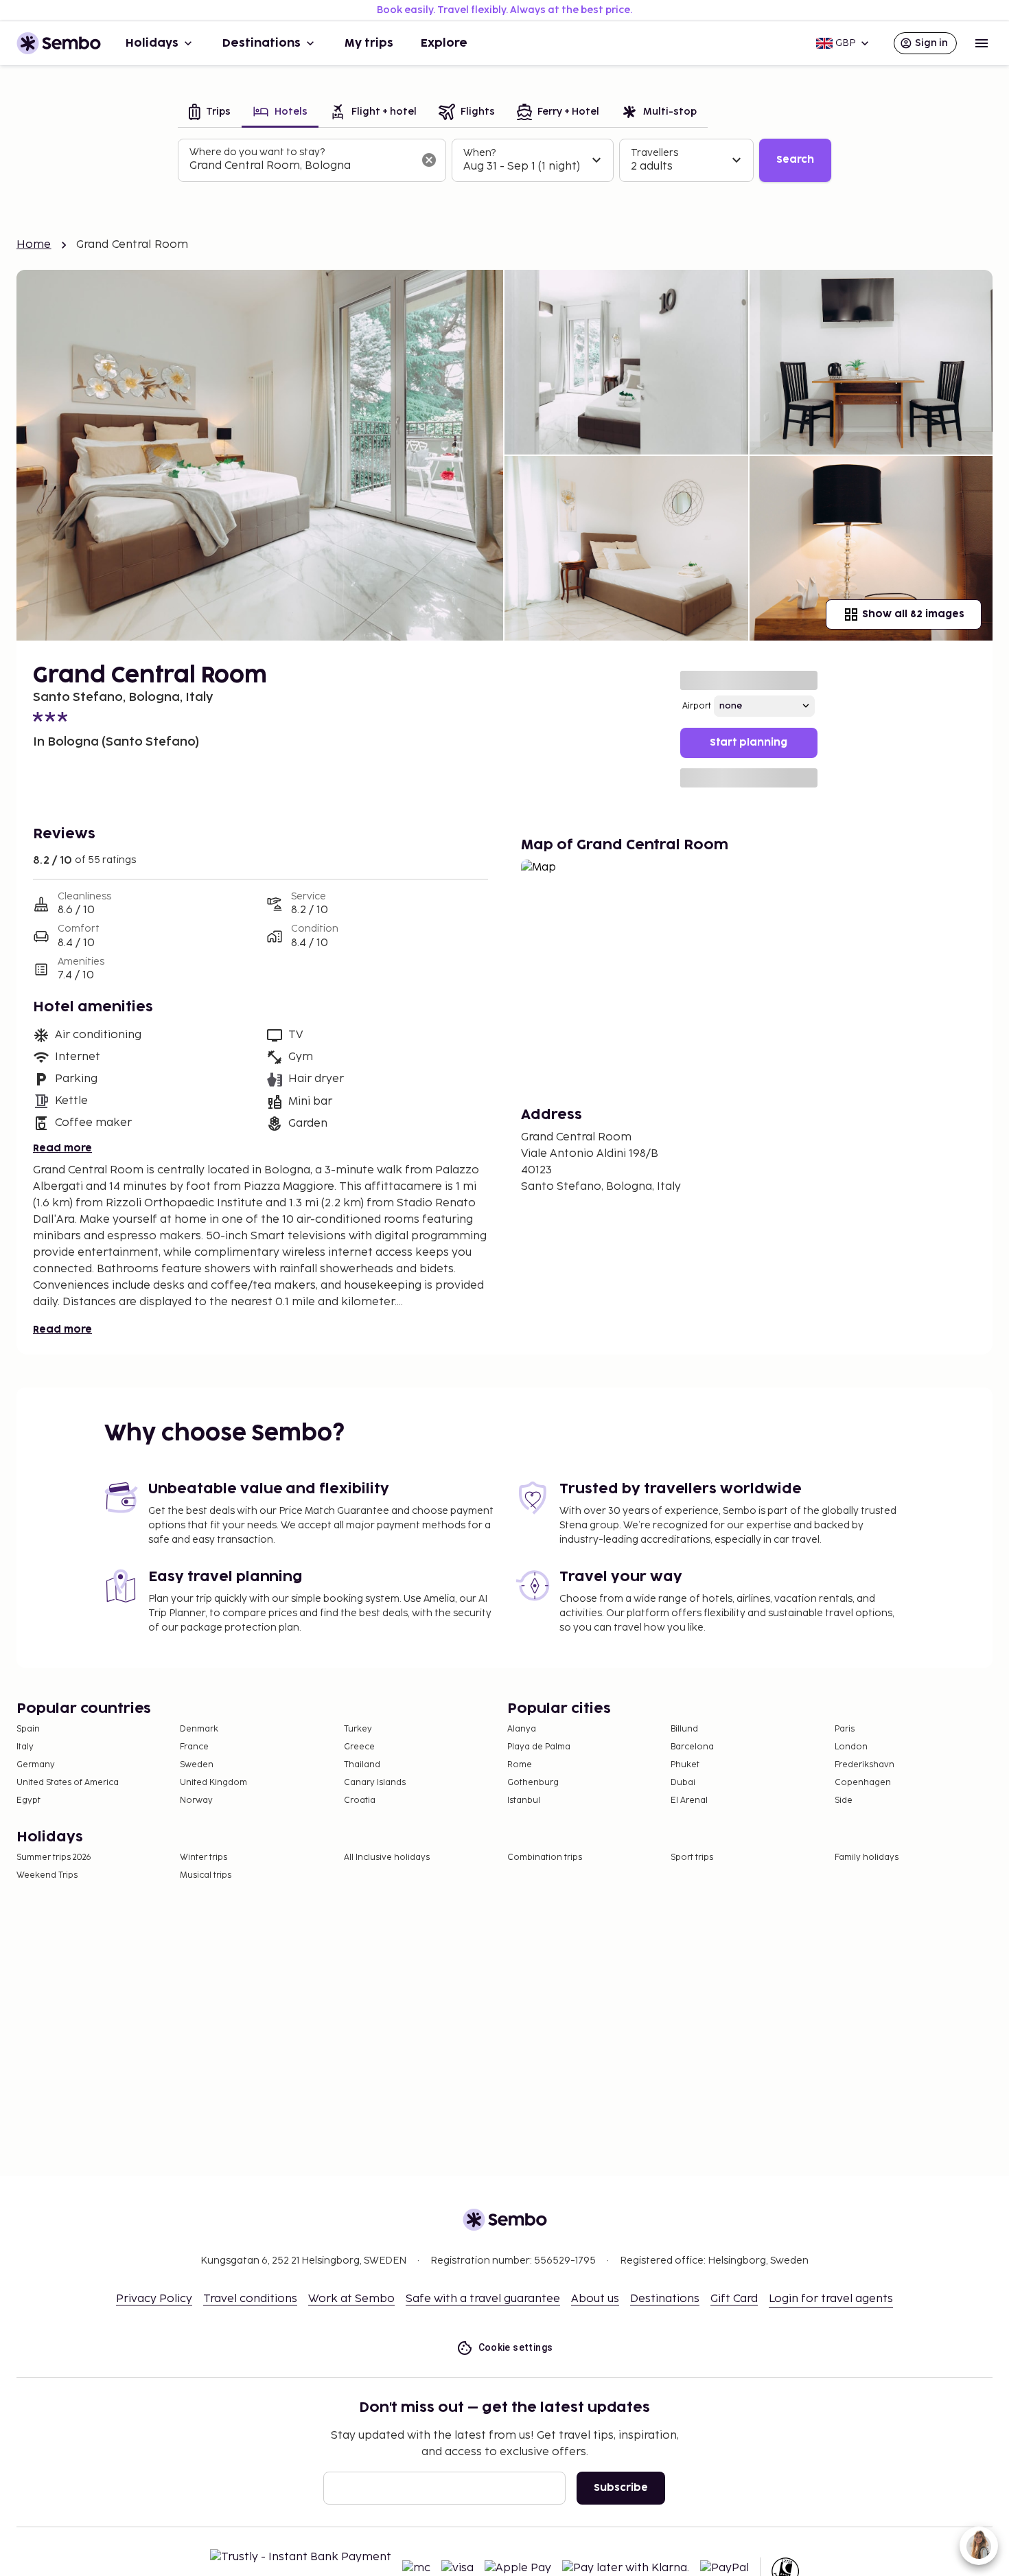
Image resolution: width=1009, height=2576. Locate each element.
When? (479, 153)
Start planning (749, 743)
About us (595, 2299)
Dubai (683, 1783)
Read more (62, 1148)
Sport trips (692, 1858)
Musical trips (206, 1875)
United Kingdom (213, 1783)
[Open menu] (982, 43)
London (851, 1747)
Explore (444, 43)
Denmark (199, 1729)
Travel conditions (250, 2299)
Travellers (654, 153)
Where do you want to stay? (257, 152)
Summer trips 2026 (54, 1858)
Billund (684, 1729)
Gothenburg (533, 1783)
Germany (36, 1765)
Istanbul (524, 1801)
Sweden (197, 1765)
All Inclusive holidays (387, 1858)
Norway (196, 1801)
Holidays (152, 43)
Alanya (522, 1729)
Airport (697, 706)
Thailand (362, 1765)
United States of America (68, 1783)
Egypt (28, 1801)
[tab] (210, 113)
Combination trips (545, 1858)
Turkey (358, 1729)
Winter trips (204, 1858)
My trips (369, 43)
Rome (520, 1765)
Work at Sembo (351, 2299)
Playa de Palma (539, 1747)
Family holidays (867, 1858)
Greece (359, 1747)
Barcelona (692, 1747)
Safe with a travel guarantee (483, 2299)
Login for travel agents (831, 2299)
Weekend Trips (47, 1875)
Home (34, 245)
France (194, 1747)
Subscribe (621, 2488)
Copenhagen (863, 1783)
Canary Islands (375, 1783)
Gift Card (734, 2299)
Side (844, 1801)
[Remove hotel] (429, 160)
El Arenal (689, 1801)
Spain (28, 1729)
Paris (845, 1729)
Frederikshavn (865, 1765)
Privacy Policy (154, 2299)
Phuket (685, 1765)
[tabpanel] (505, 161)
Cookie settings (516, 2347)
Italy (25, 1747)
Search (795, 160)
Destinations (262, 43)
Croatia (360, 1801)
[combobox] (301, 166)
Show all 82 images (913, 614)
